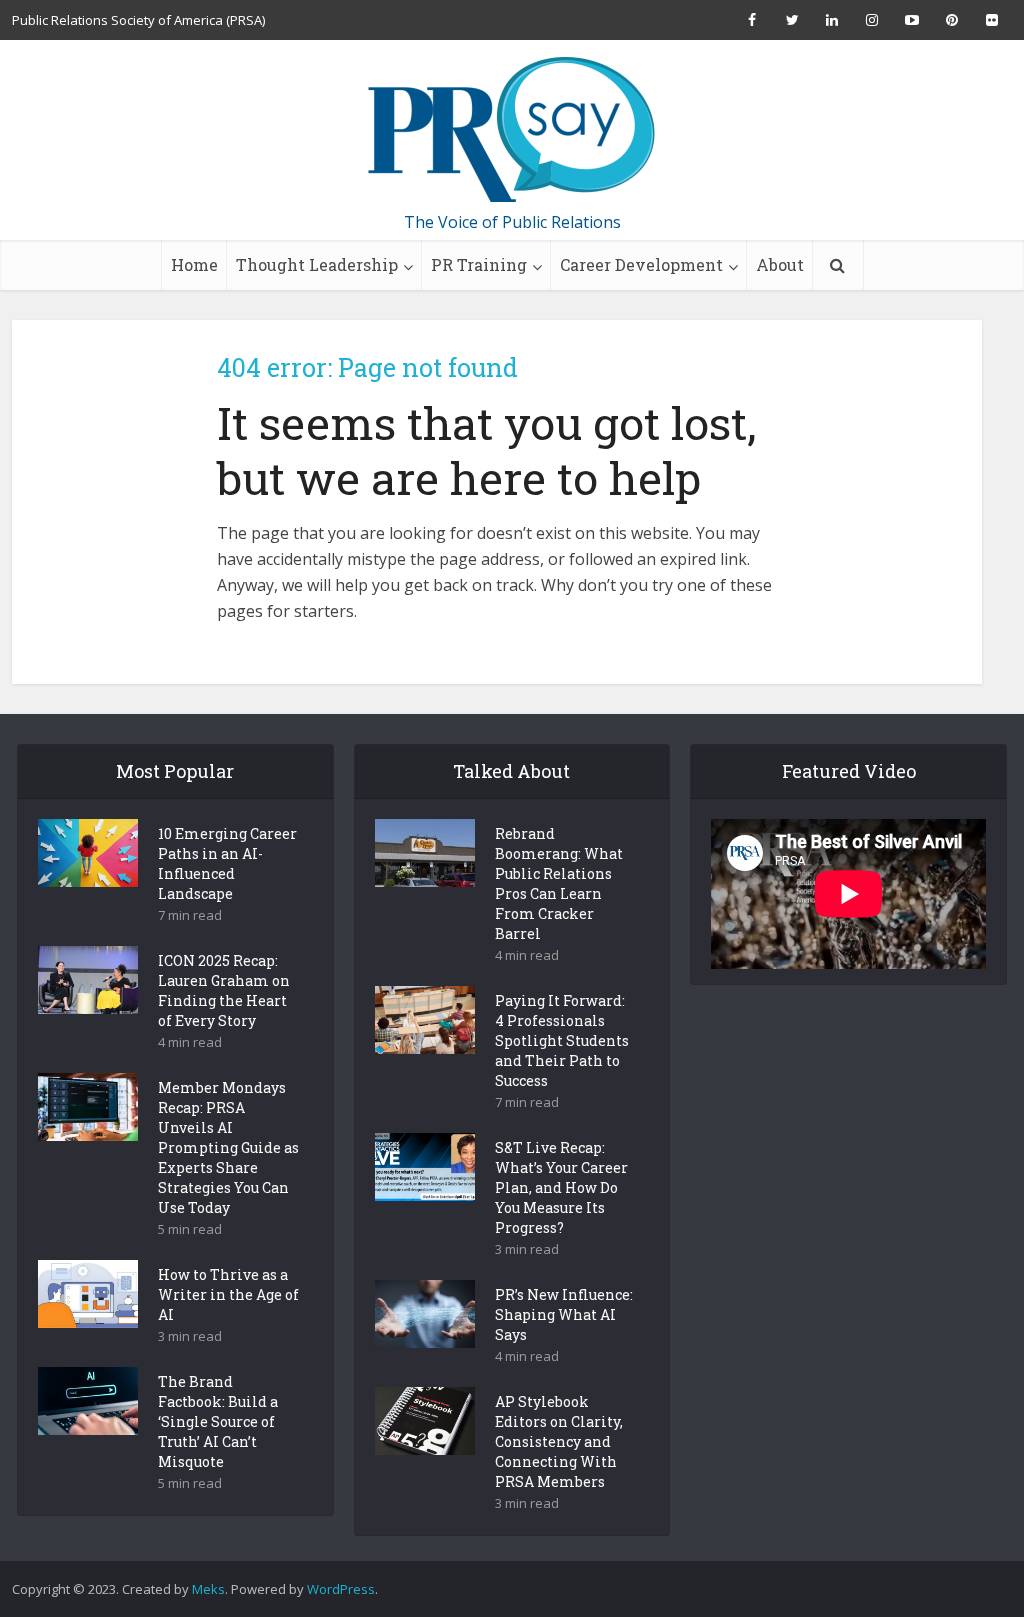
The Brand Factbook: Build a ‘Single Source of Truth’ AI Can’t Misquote (218, 1421)
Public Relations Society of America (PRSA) (138, 20)
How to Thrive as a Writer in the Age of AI (228, 1294)
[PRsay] (512, 130)
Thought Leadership (317, 264)
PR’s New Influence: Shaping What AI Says (564, 1314)
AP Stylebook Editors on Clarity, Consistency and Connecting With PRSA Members (559, 1441)
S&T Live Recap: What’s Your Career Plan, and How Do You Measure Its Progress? (561, 1187)
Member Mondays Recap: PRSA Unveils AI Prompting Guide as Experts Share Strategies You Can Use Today (228, 1147)
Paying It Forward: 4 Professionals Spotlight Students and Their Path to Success (562, 1040)
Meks (208, 1589)
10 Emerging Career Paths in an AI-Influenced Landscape (227, 863)
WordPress (341, 1589)
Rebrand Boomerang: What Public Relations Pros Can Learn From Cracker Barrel (559, 883)
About (780, 264)
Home (194, 264)
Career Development (641, 264)
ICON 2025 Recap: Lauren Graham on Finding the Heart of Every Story (224, 990)
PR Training (479, 264)
